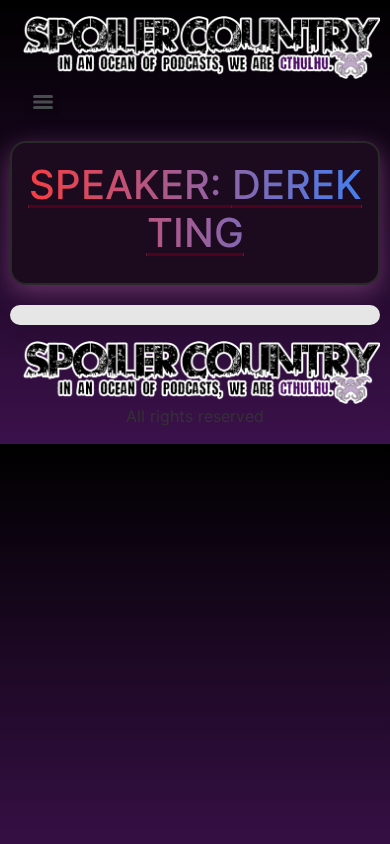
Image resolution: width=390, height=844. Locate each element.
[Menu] (43, 102)
